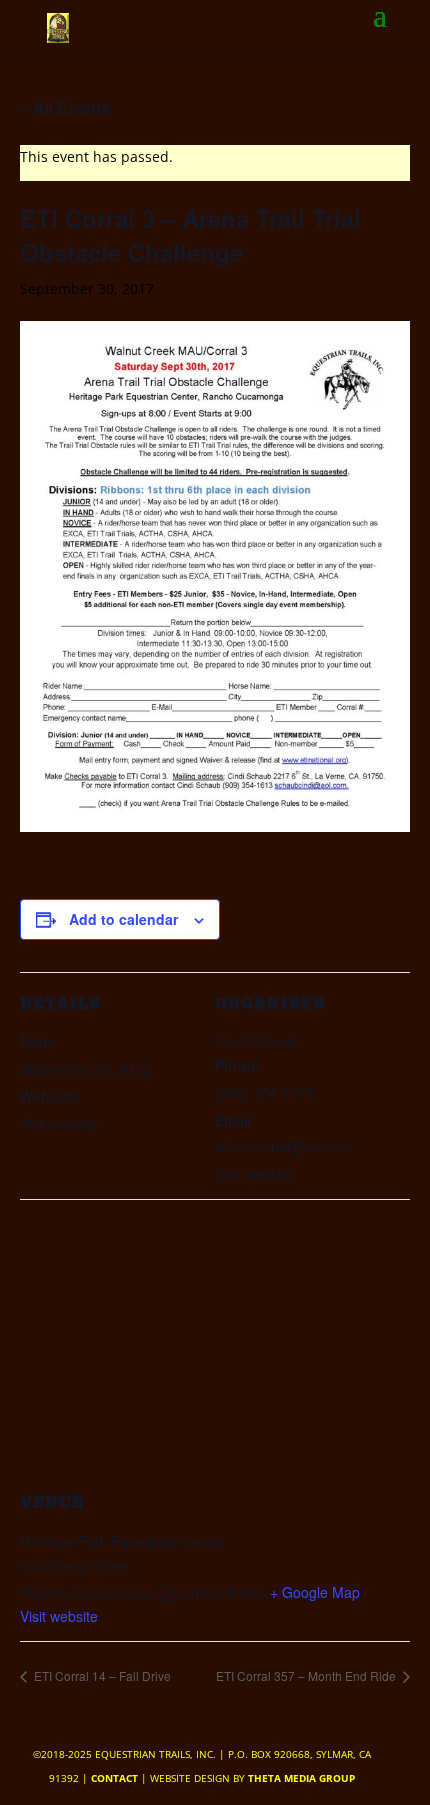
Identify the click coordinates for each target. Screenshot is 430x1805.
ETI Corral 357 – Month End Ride (307, 1675)
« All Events (65, 107)
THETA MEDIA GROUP (301, 1778)
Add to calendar (123, 919)
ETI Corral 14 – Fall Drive (101, 1675)
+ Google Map (315, 1592)
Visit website (59, 1616)
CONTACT (114, 1778)
